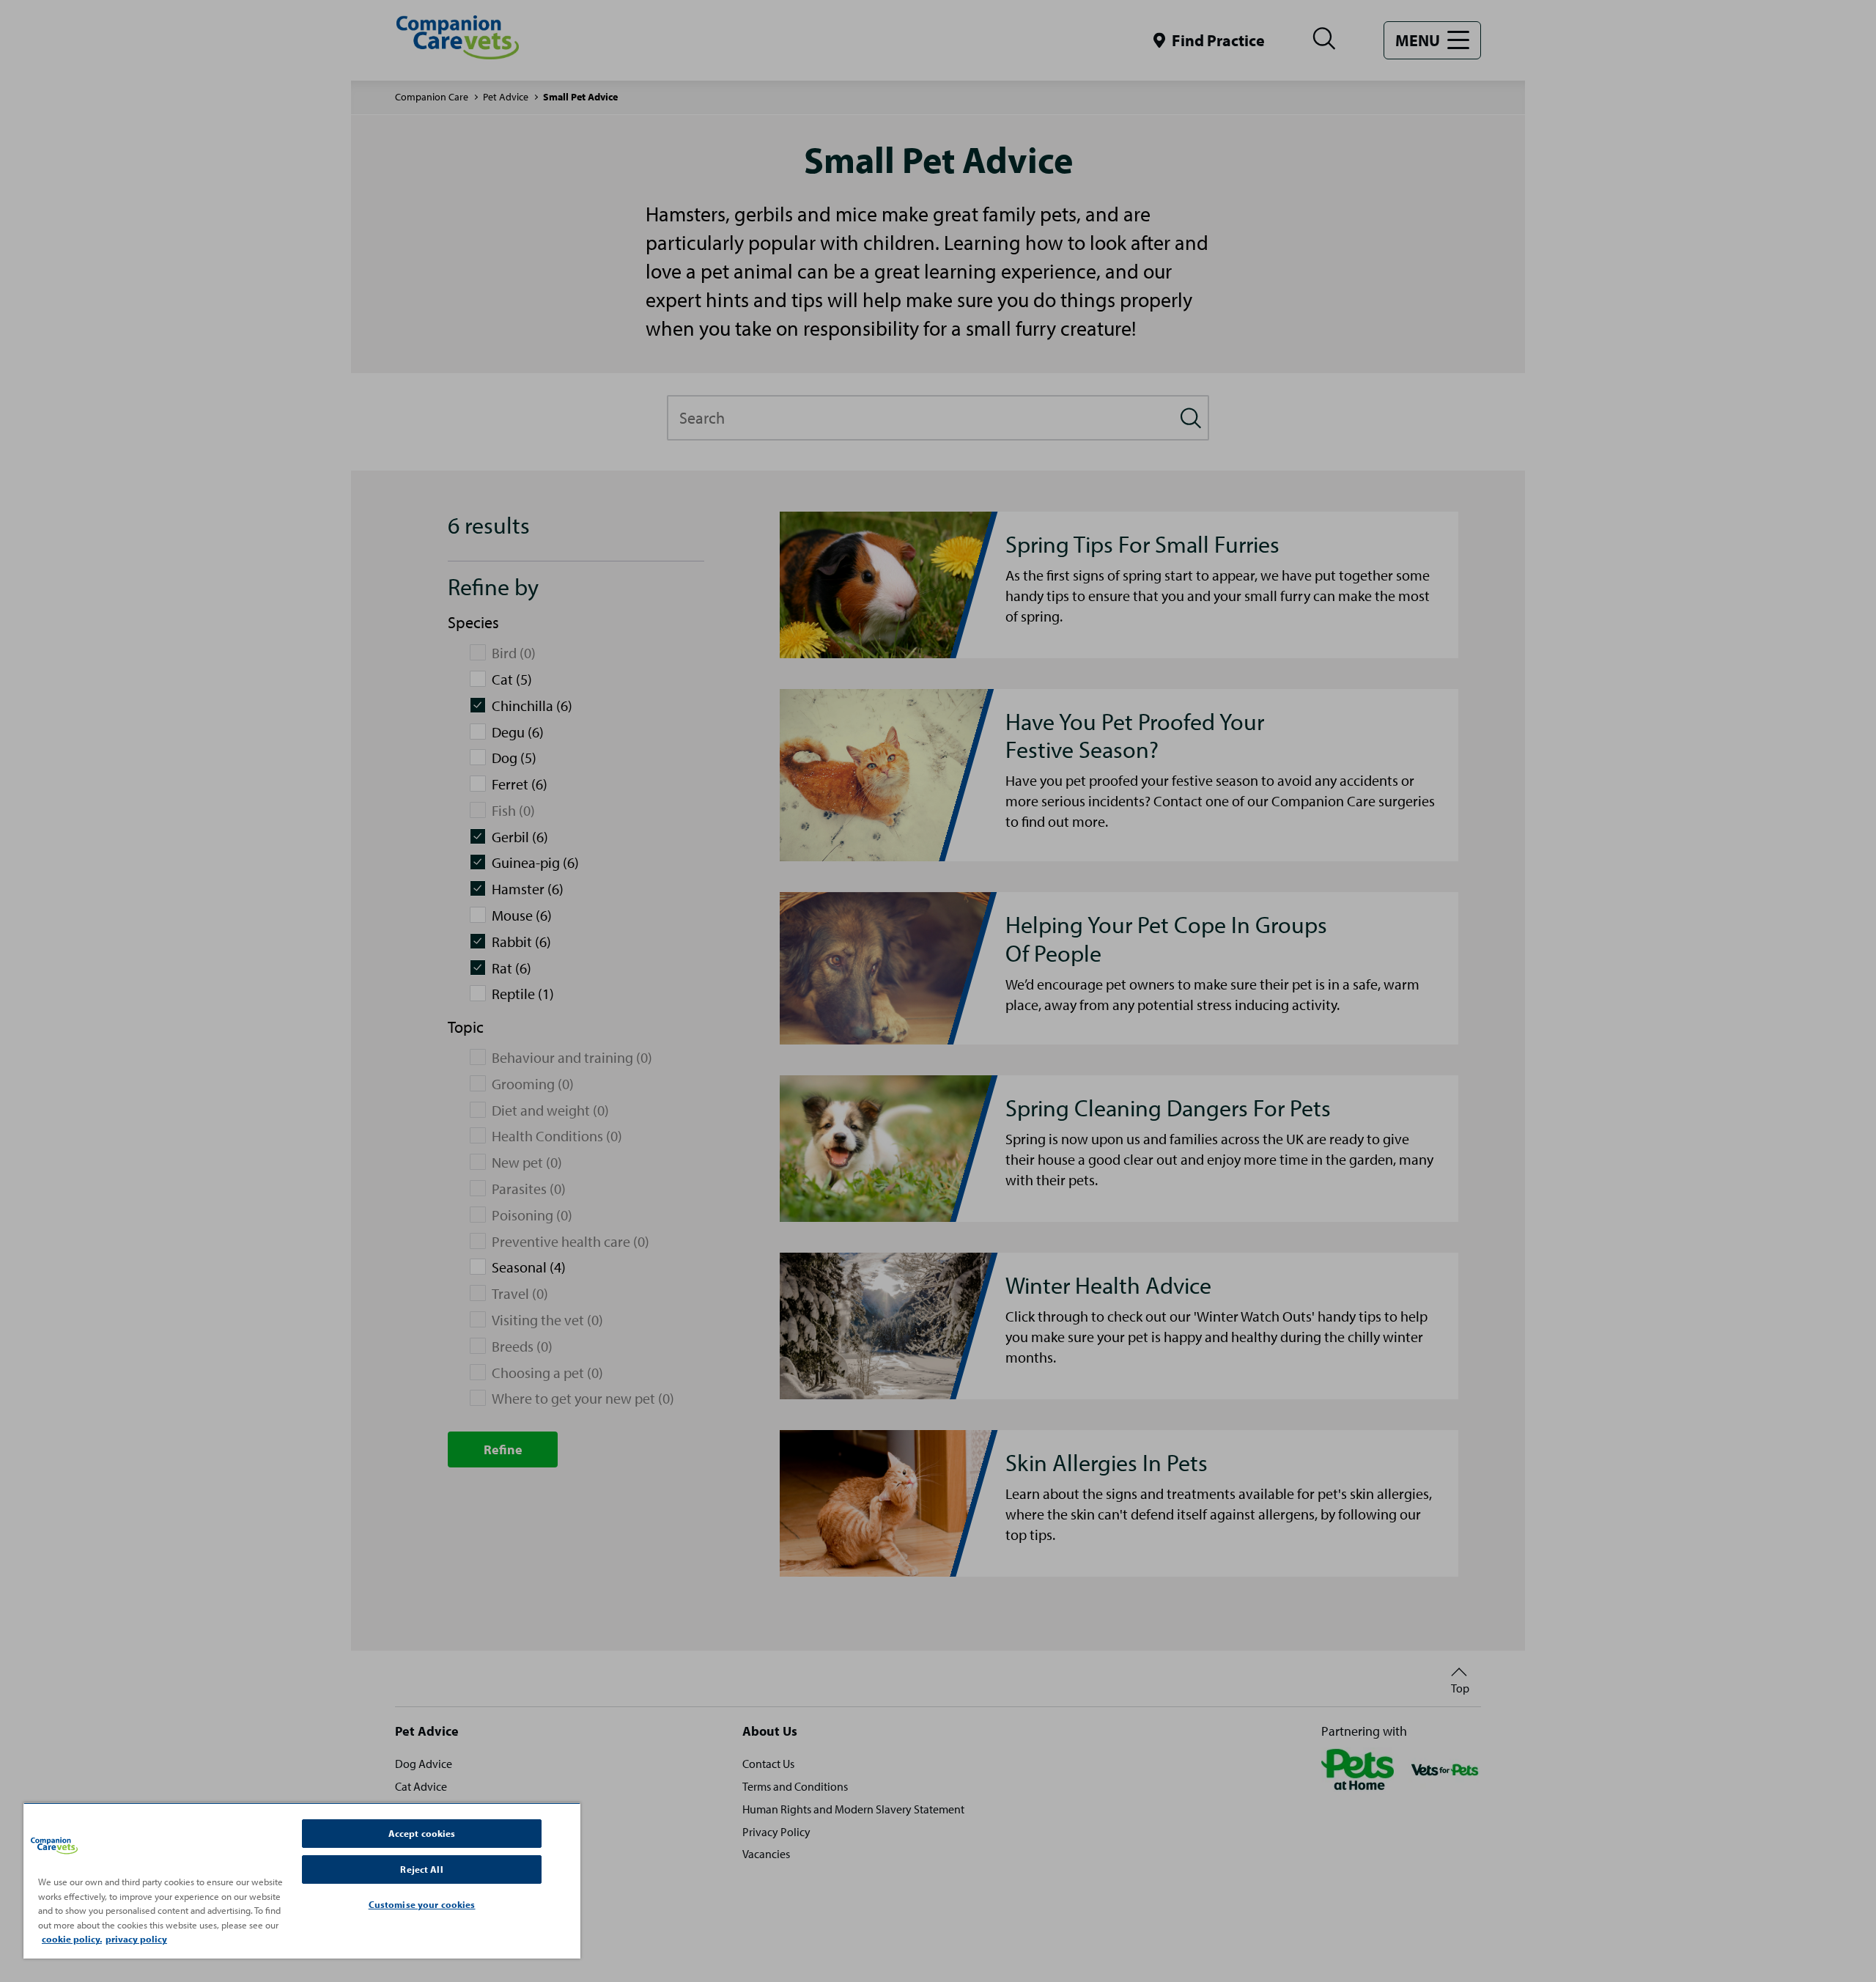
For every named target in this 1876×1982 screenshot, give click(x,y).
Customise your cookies (422, 1904)
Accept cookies (422, 1833)
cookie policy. (72, 1939)
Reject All (421, 1869)
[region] (302, 1880)
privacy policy (136, 1939)
